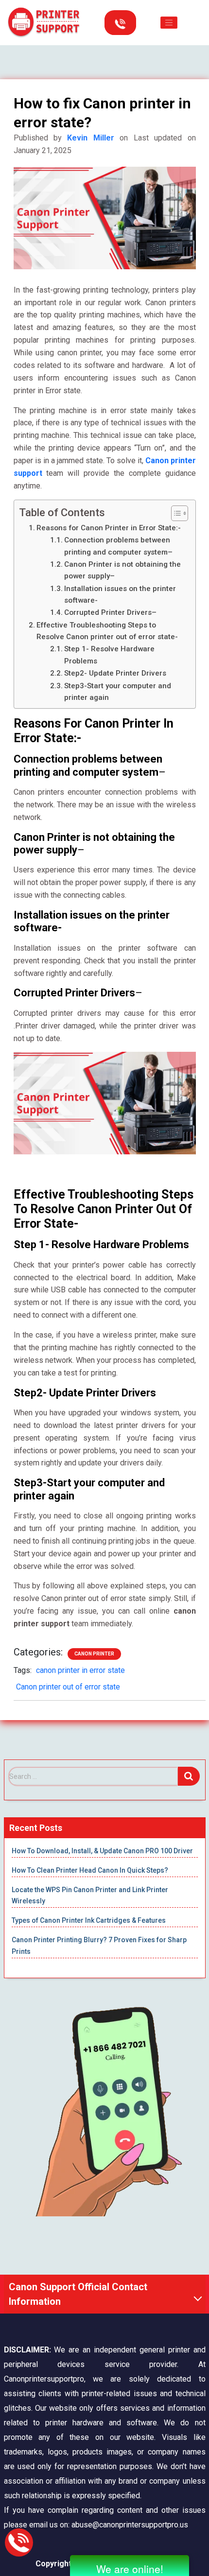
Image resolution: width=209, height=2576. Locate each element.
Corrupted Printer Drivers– (110, 612)
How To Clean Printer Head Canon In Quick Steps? (90, 1870)
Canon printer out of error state (68, 1687)
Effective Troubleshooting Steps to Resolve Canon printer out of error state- (107, 631)
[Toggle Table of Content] (175, 513)
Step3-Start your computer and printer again (118, 692)
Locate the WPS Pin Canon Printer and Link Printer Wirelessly (90, 1896)
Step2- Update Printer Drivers (115, 673)
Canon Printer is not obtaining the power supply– (122, 570)
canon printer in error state (80, 1670)
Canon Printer (94, 1654)
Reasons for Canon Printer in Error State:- (109, 528)
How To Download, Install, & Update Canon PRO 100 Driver (102, 1851)
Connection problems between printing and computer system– (118, 546)
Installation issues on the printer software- (120, 594)
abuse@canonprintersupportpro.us (130, 2525)
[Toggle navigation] (169, 23)
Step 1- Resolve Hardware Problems (109, 655)
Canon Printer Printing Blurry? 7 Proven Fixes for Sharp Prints (99, 1946)
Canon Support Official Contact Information (78, 2294)
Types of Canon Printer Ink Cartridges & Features (89, 1920)
